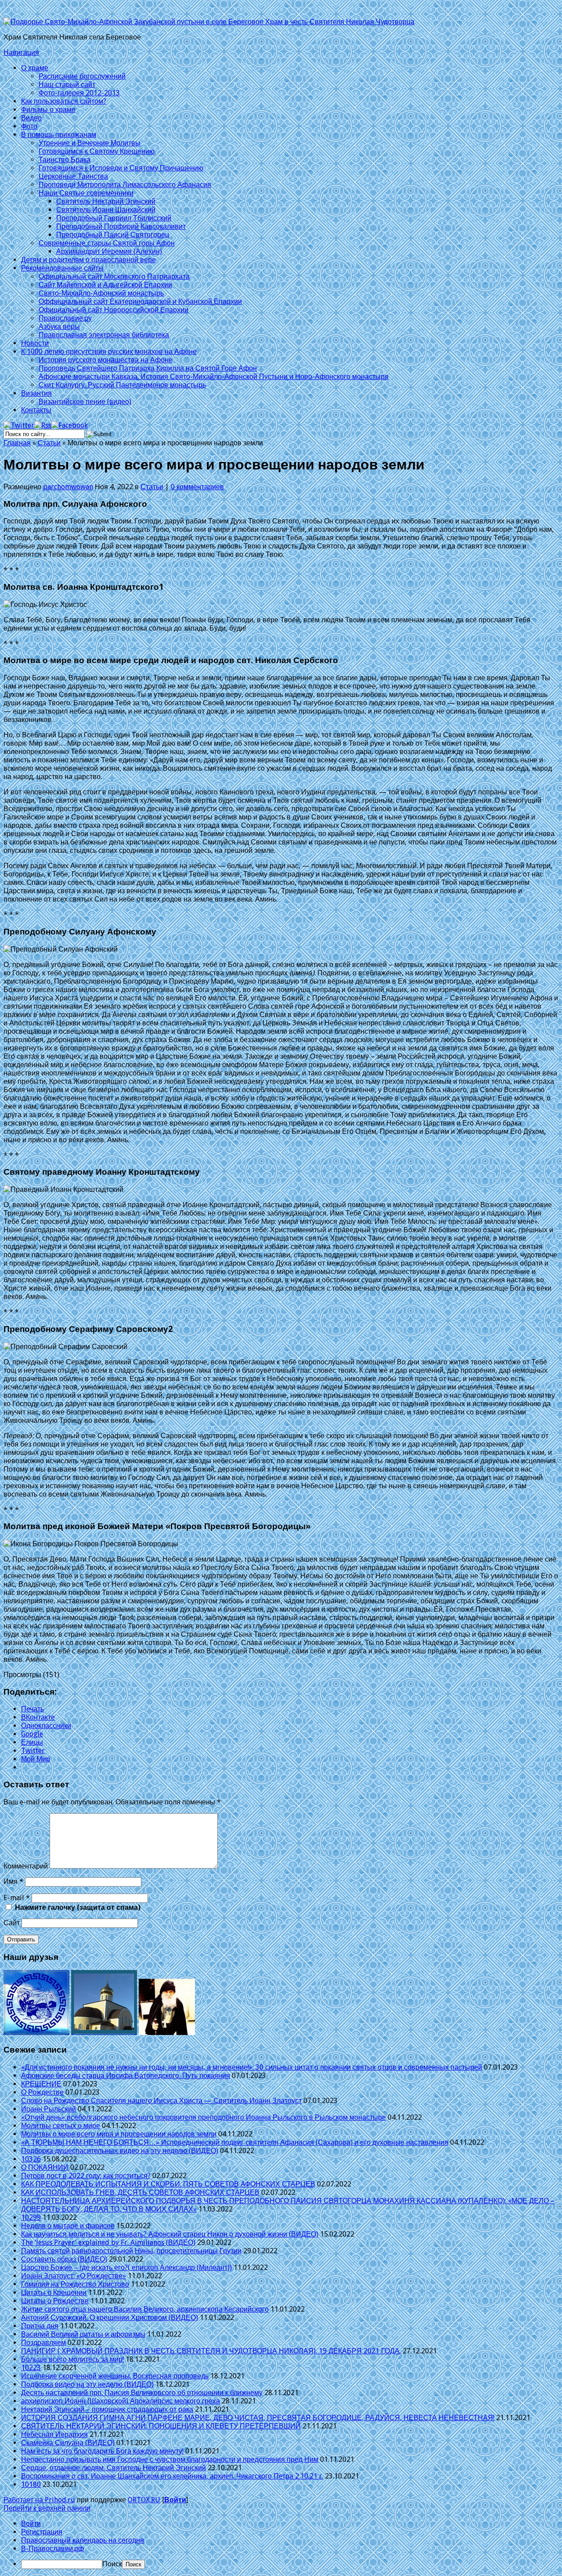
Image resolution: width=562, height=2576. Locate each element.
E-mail (17, 1898)
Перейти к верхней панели (47, 2508)
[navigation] (281, 2544)
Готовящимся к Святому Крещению (97, 151)
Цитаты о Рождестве (55, 2301)
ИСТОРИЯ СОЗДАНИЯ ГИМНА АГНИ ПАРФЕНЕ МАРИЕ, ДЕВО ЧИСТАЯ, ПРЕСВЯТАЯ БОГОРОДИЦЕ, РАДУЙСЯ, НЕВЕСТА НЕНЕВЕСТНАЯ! (258, 2418)
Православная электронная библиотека (104, 335)
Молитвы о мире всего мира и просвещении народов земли (119, 2134)
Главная (17, 443)
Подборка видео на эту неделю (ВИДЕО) (87, 2384)
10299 (31, 2217)
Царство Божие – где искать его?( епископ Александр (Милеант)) (126, 2268)
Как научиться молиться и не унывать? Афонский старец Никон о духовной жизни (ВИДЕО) (170, 2234)
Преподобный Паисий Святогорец (113, 235)
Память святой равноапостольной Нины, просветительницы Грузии (131, 2251)
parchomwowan (68, 487)
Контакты (36, 410)
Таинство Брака (65, 160)
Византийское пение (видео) (85, 402)
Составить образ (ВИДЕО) (64, 2259)
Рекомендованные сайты (62, 268)
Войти (175, 2500)
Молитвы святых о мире (61, 2126)
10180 (31, 2484)
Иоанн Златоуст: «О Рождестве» (74, 2276)
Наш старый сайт (67, 85)
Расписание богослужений (82, 76)
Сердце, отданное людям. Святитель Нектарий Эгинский (113, 2468)
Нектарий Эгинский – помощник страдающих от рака (107, 2409)
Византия (36, 393)
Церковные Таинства (73, 176)
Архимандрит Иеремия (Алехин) (109, 251)
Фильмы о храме (48, 110)
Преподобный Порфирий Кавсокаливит (121, 226)
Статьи (49, 443)
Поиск (112, 2564)
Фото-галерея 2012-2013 (79, 93)
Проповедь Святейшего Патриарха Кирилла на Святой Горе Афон (148, 368)
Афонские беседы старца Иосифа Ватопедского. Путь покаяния (126, 2076)
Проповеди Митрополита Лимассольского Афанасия (125, 185)
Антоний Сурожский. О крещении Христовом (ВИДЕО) (110, 2318)
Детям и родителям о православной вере (88, 260)
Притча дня (40, 2326)
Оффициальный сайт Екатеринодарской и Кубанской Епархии (140, 301)
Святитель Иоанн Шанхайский (106, 210)
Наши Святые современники (86, 193)
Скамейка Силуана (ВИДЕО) (68, 2443)
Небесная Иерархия (54, 2434)
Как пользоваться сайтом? (64, 101)
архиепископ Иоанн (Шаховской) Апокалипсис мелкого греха (121, 2401)
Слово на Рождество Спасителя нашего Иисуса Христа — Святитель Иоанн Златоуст (161, 2101)
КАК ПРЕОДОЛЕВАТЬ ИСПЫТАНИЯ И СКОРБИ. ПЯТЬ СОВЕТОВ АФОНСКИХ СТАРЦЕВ (168, 2184)
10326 (31, 2159)
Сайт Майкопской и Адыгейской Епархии (105, 285)
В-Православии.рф (52, 2549)
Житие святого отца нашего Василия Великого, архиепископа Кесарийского (145, 2309)
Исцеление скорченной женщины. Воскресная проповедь (115, 2376)
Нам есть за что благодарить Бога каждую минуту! (102, 2451)
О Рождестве (42, 2092)
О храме (35, 68)
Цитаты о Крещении (54, 2293)
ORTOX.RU (144, 2500)
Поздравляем (43, 2343)
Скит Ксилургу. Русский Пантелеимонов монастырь (122, 385)
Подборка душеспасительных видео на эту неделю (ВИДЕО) (120, 2151)
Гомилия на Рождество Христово (75, 2284)
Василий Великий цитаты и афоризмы (83, 2334)
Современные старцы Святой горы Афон (107, 243)
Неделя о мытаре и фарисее (68, 2226)
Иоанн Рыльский (49, 2109)
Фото (29, 126)
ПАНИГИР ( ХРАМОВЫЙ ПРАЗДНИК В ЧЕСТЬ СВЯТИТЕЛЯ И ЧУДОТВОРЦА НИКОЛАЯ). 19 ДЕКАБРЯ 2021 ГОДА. (211, 2351)
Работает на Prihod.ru (39, 2500)
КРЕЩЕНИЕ (41, 2084)
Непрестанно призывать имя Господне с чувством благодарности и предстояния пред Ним (170, 2459)
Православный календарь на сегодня (83, 2540)
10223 (31, 2368)
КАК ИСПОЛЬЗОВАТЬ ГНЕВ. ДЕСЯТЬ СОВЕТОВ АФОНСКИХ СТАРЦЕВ (140, 2192)
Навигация (21, 52)
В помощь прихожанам (59, 135)
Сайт (12, 1923)
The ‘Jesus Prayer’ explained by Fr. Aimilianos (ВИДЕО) (108, 2242)
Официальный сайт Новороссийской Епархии (113, 310)
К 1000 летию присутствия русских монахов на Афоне (109, 352)
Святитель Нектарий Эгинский (106, 201)
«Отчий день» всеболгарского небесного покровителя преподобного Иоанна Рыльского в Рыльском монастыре (204, 2117)
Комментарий (26, 1866)
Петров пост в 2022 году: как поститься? (86, 2176)
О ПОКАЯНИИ (45, 2167)
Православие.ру (65, 318)
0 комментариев (197, 487)
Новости (35, 343)
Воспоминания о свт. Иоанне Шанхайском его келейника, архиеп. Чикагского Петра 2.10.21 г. (172, 2476)
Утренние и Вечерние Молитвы (90, 143)
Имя (13, 1881)
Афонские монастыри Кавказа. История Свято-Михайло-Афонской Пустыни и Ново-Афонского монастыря (214, 377)
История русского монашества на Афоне (106, 360)
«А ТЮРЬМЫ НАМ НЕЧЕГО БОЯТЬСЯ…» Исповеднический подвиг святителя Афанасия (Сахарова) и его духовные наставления (235, 2142)
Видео (31, 118)
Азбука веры (59, 327)
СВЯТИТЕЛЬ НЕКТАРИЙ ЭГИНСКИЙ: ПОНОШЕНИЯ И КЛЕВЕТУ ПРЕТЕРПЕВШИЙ (161, 2426)
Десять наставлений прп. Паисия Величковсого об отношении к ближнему (142, 2393)
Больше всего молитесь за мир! (72, 2359)
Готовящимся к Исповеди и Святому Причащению (121, 168)
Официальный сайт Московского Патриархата (114, 276)
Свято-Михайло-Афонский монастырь (101, 293)
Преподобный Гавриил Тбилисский (114, 218)
